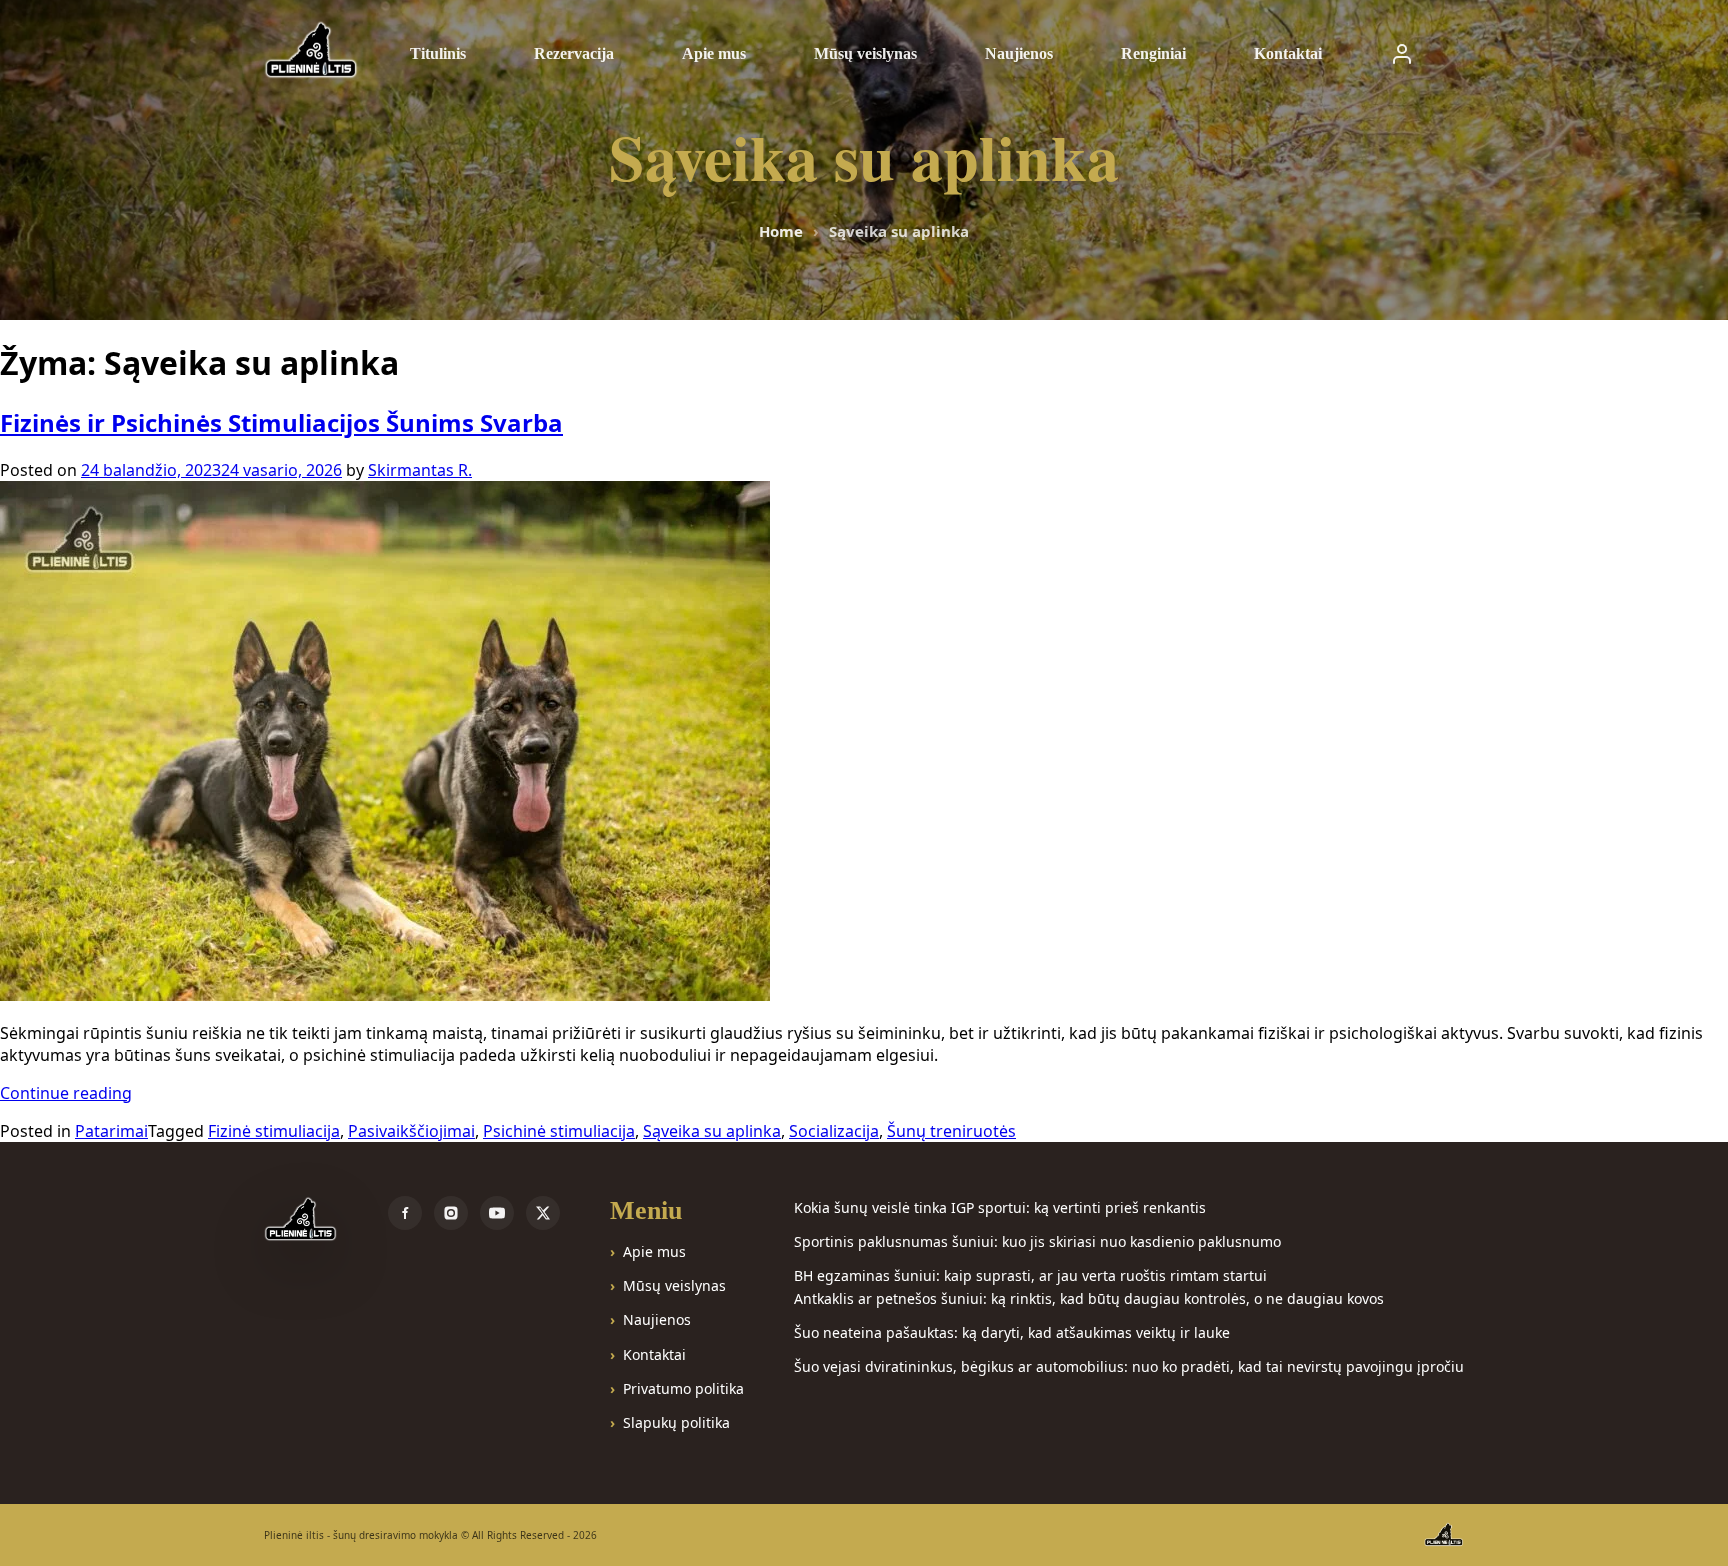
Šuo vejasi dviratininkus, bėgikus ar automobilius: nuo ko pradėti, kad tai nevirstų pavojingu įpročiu (1129, 1366)
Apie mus (714, 53)
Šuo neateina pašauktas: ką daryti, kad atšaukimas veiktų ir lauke (1012, 1332)
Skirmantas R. (420, 470)
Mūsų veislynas (865, 53)
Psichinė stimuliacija (559, 1131)
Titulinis (438, 53)
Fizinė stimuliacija (274, 1131)
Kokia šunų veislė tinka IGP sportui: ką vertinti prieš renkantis (1000, 1207)
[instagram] (451, 1213)
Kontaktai (1288, 53)
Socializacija (834, 1131)
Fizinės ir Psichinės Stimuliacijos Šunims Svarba (281, 422)
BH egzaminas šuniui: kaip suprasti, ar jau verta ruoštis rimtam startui (1030, 1275)
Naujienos (1019, 53)
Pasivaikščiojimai (411, 1131)
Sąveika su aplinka (712, 1131)
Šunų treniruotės (951, 1131)
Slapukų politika (676, 1422)
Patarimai (111, 1131)
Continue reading (66, 1093)
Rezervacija (574, 53)
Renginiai (1153, 53)
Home (781, 231)
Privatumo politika (683, 1388)
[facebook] (405, 1213)
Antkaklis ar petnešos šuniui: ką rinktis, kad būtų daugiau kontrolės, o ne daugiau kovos (1089, 1298)
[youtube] (497, 1213)
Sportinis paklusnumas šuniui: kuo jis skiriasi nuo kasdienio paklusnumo (1037, 1241)
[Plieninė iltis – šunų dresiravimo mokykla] (305, 1220)
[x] (543, 1213)
